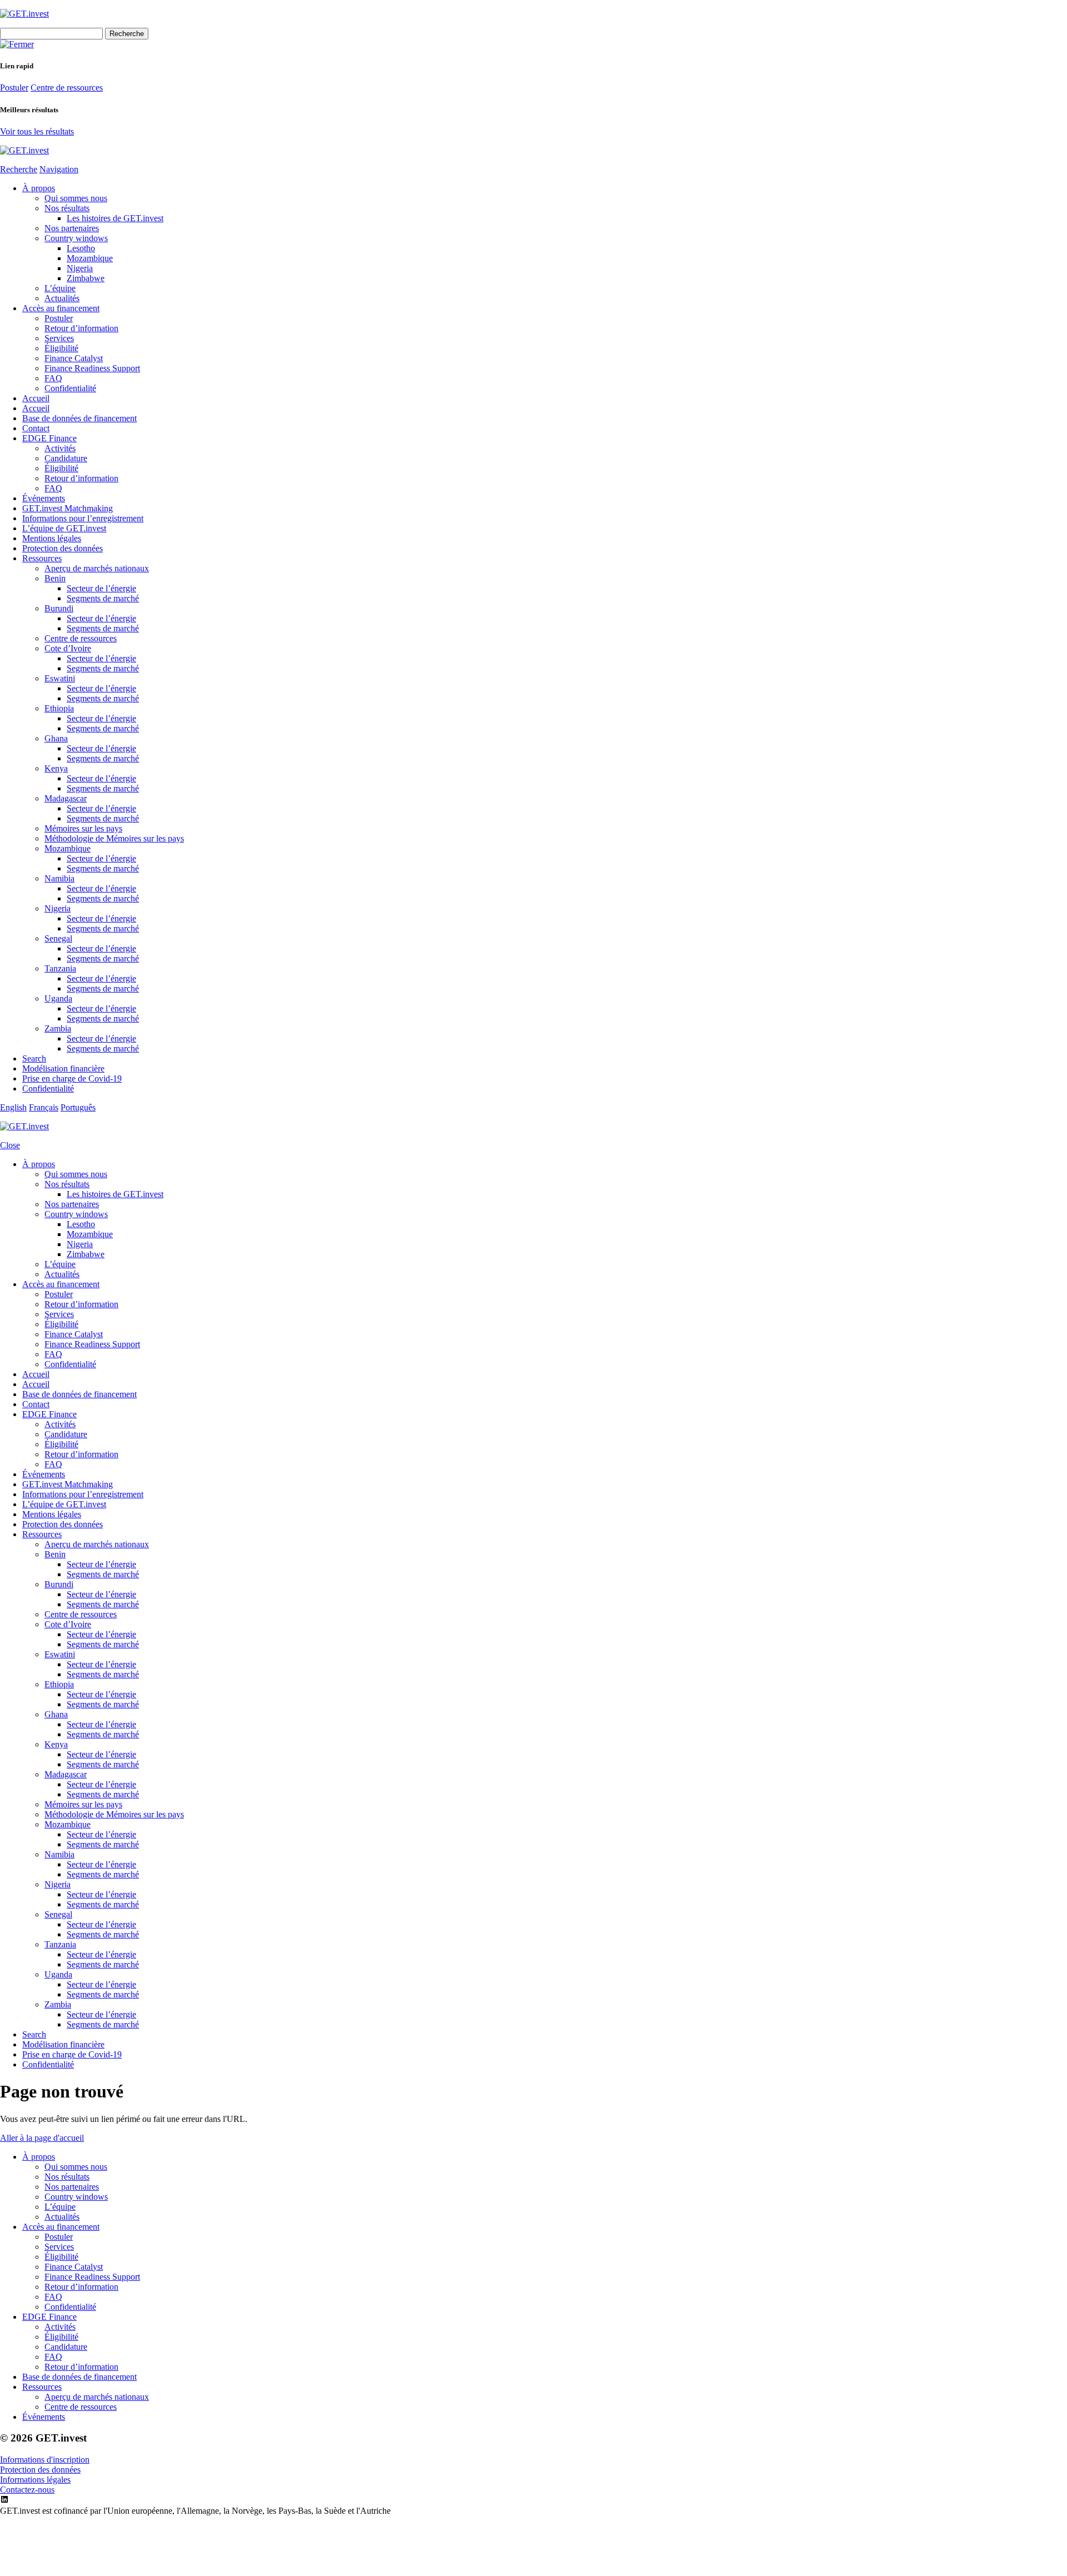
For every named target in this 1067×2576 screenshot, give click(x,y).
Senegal (58, 938)
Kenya (56, 768)
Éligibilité (61, 348)
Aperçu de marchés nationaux (97, 568)
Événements (44, 498)
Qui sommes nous (76, 198)
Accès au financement (61, 308)
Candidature (66, 458)
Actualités (62, 298)
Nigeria (80, 268)
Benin (55, 578)
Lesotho (81, 248)
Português (78, 1107)
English (13, 1107)
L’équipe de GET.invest (64, 528)
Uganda (58, 998)
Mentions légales (52, 538)
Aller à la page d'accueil (42, 2138)
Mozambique (90, 258)
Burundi (59, 608)
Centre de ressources (67, 88)
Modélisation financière (63, 1068)
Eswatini (60, 678)
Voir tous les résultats (37, 131)
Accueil (36, 398)
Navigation (59, 169)
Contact (36, 428)
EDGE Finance (49, 438)
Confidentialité (70, 388)
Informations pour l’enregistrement (83, 518)
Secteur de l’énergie (101, 588)
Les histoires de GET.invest (115, 218)
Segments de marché (103, 598)
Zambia (58, 1028)
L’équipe (60, 288)
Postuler (14, 88)
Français (44, 1107)
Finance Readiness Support (92, 368)
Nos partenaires (72, 228)
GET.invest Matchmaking (68, 508)
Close (10, 1145)
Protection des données (63, 548)
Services (59, 338)
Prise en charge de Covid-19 (72, 1078)
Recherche (19, 169)
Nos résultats (67, 208)
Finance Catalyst (74, 358)
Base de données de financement (79, 418)
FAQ (53, 378)
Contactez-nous (27, 2490)
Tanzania (60, 968)
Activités (60, 448)
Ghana (56, 738)
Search (34, 1058)
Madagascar (66, 798)
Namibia (59, 878)
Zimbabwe (86, 278)
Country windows (76, 238)
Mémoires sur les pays (83, 828)
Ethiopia (59, 708)
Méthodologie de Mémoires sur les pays (114, 838)
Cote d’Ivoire (68, 648)
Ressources (42, 558)
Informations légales (35, 2480)
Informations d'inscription (45, 2460)
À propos (39, 188)
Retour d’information (81, 328)
